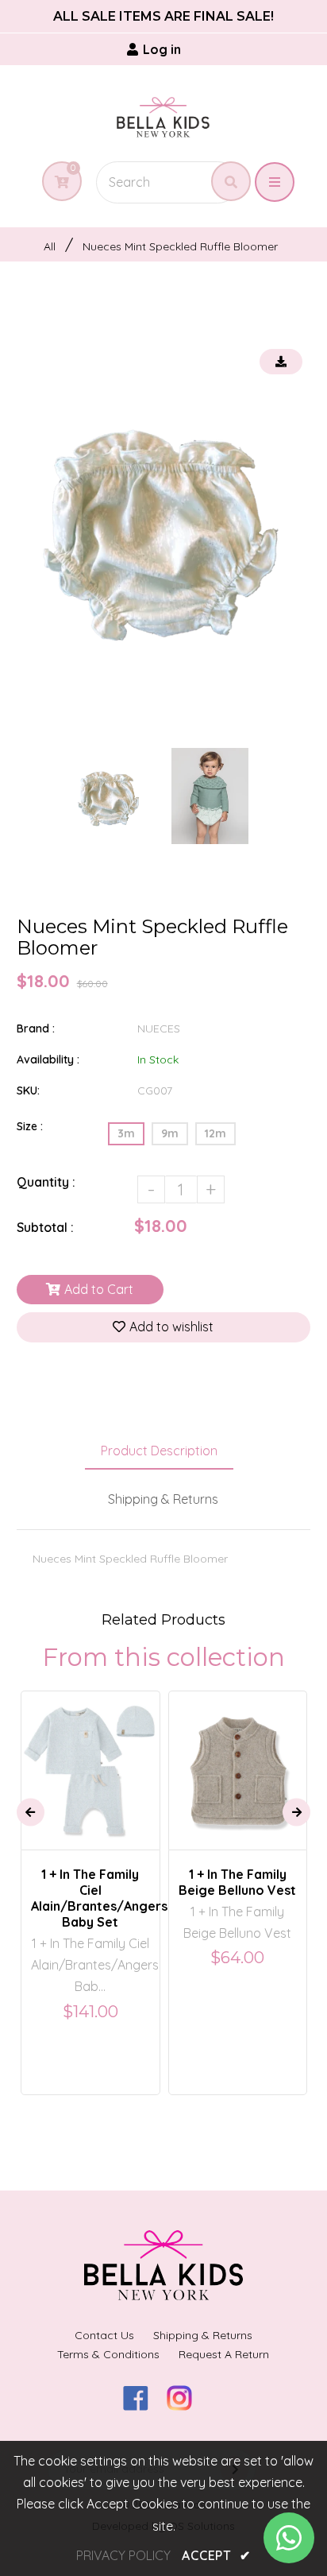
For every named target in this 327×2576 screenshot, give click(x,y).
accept (216, 2555)
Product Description (159, 1451)
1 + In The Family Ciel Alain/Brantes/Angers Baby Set (90, 1898)
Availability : (48, 1059)
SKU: (28, 1090)
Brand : (36, 1028)
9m (170, 1133)
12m (215, 1133)
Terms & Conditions (108, 2354)
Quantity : (46, 1182)
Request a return (224, 2354)
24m (262, 1757)
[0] (56, 182)
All (50, 246)
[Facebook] (142, 2406)
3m (126, 1133)
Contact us (104, 2335)
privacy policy (123, 2555)
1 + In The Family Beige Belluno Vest (237, 1882)
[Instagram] (185, 2406)
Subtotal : (45, 1227)
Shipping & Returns (163, 1499)
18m (223, 1757)
